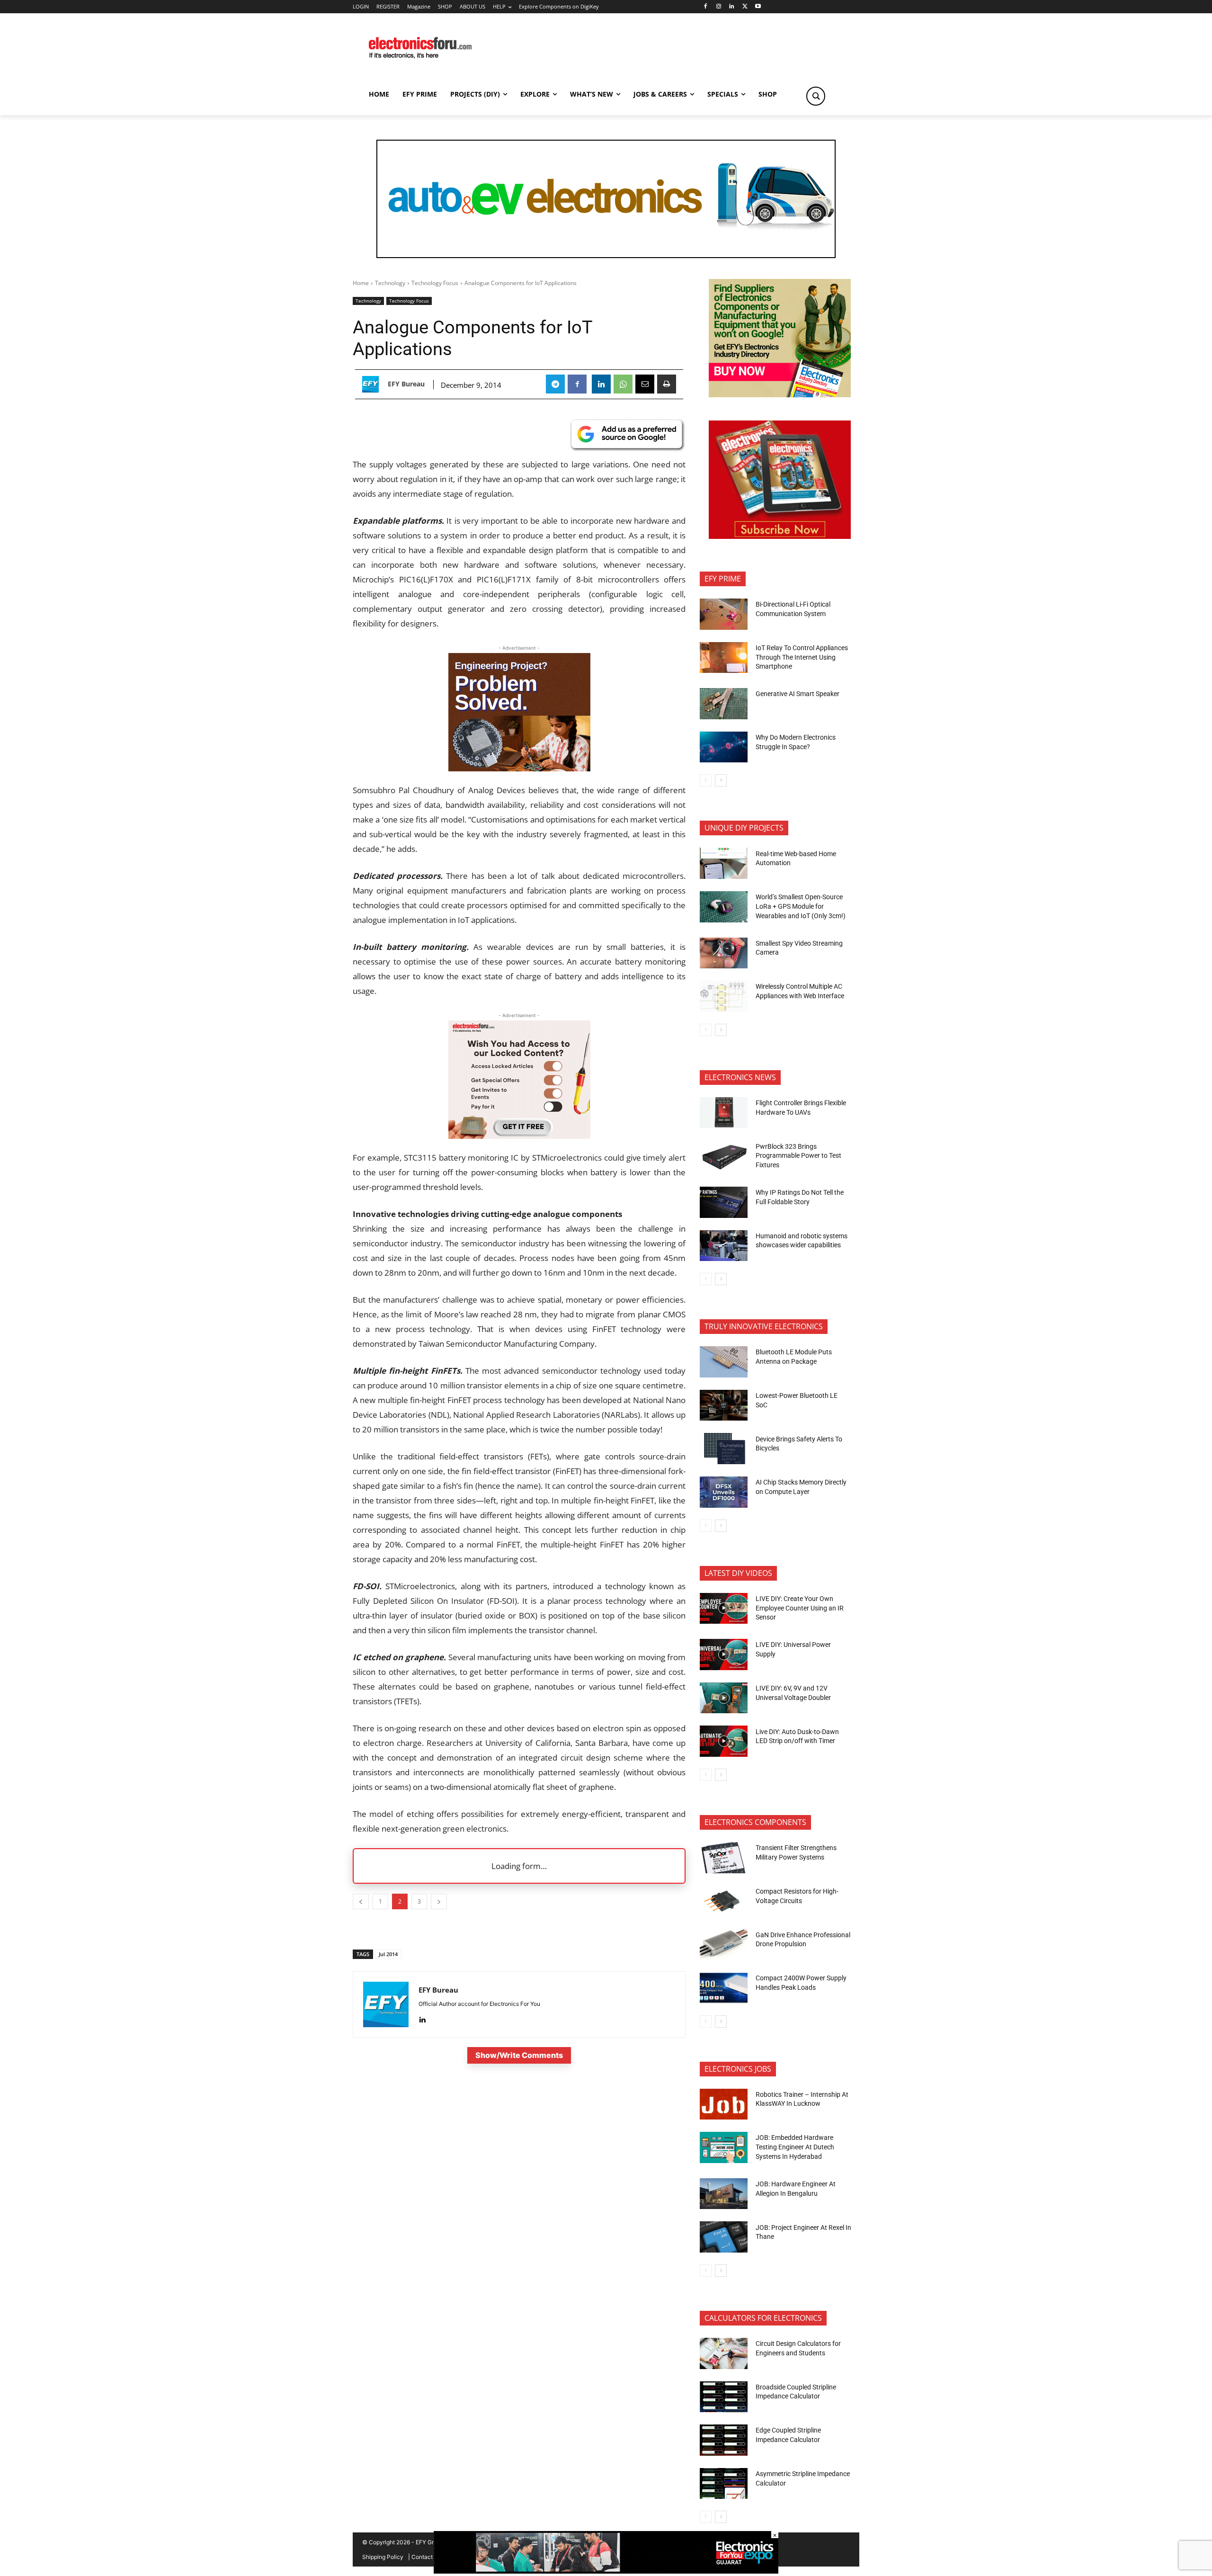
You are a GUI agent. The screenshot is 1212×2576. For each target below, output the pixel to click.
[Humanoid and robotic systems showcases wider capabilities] (724, 1246)
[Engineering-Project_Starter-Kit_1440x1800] (519, 768)
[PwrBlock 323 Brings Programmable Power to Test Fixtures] (724, 1156)
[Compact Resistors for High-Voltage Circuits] (724, 1901)
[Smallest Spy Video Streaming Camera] (724, 953)
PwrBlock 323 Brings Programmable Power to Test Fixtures (798, 1156)
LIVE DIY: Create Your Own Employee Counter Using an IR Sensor (800, 1608)
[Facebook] (705, 7)
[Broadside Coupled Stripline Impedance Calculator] (724, 2397)
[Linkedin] (732, 7)
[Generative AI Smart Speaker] (724, 704)
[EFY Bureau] (373, 384)
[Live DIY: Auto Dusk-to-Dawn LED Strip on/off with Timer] (724, 1741)
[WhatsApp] (623, 384)
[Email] (645, 384)
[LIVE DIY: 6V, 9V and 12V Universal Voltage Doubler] (724, 1698)
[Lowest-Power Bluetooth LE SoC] (724, 1405)
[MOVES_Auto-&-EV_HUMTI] (606, 199)
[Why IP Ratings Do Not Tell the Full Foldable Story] (724, 1202)
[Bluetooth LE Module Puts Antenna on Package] (724, 1362)
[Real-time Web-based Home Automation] (724, 863)
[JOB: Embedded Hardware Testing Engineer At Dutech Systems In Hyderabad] (724, 2147)
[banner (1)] (519, 1136)
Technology (390, 283)
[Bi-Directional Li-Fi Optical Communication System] (724, 614)
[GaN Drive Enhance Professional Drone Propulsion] (724, 1944)
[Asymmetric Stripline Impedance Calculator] (724, 2484)
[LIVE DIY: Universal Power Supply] (724, 1655)
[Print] (667, 384)
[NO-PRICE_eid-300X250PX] (780, 395)
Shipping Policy (383, 2557)
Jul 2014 (388, 1954)
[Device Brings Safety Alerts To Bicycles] (724, 1449)
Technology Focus (435, 283)
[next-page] (721, 780)
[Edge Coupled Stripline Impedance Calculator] (724, 2440)
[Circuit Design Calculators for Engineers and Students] (724, 2353)
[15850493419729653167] (780, 536)
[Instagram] (718, 7)
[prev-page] (706, 780)
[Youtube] (758, 7)
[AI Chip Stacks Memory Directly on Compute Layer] (724, 1492)
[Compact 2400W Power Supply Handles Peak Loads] (724, 1988)
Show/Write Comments (519, 2055)
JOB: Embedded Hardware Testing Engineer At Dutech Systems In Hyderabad (795, 2147)
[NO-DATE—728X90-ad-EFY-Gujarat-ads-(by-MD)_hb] (606, 2571)
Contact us (426, 2557)
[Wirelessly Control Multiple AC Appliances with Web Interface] (724, 996)
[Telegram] (555, 384)
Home (361, 283)
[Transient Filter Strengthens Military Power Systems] (724, 1858)
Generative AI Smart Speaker (798, 694)
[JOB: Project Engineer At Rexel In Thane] (724, 2237)
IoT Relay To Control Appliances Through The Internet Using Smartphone (802, 657)
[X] (745, 7)
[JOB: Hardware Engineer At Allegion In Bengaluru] (724, 2194)
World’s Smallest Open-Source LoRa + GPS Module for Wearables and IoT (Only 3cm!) (801, 906)
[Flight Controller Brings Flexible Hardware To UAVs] (724, 1113)
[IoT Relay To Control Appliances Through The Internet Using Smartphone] (724, 658)
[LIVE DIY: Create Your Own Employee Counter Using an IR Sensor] (724, 1609)
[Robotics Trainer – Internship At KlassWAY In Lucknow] (724, 2104)
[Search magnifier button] (816, 96)
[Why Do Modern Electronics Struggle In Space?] (724, 747)
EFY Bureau (406, 384)
